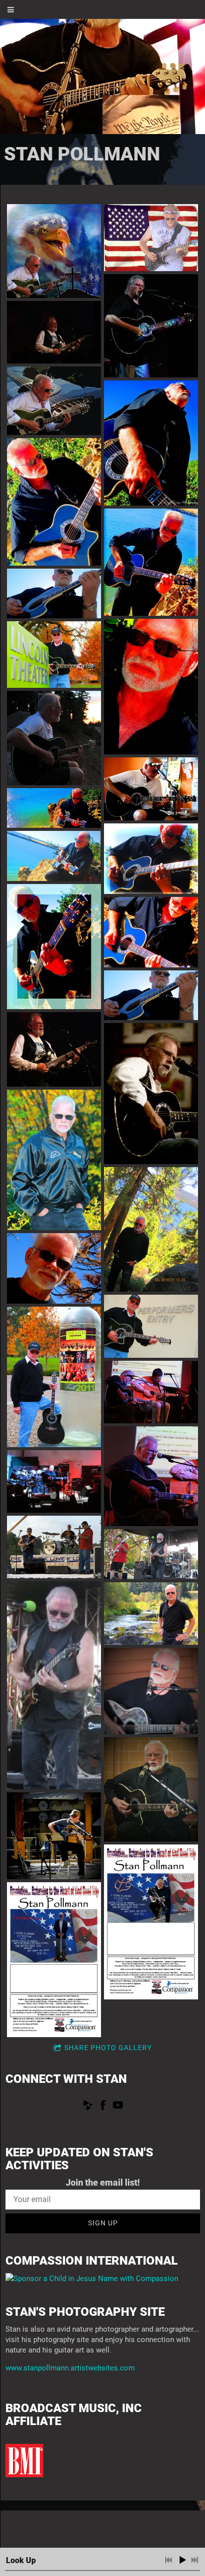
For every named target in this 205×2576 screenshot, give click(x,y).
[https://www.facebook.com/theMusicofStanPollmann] (103, 2107)
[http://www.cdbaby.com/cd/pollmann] (88, 2107)
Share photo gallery (108, 2048)
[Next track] (195, 2560)
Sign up (103, 2223)
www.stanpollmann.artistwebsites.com (70, 2368)
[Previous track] (169, 2560)
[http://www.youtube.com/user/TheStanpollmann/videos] (118, 2107)
